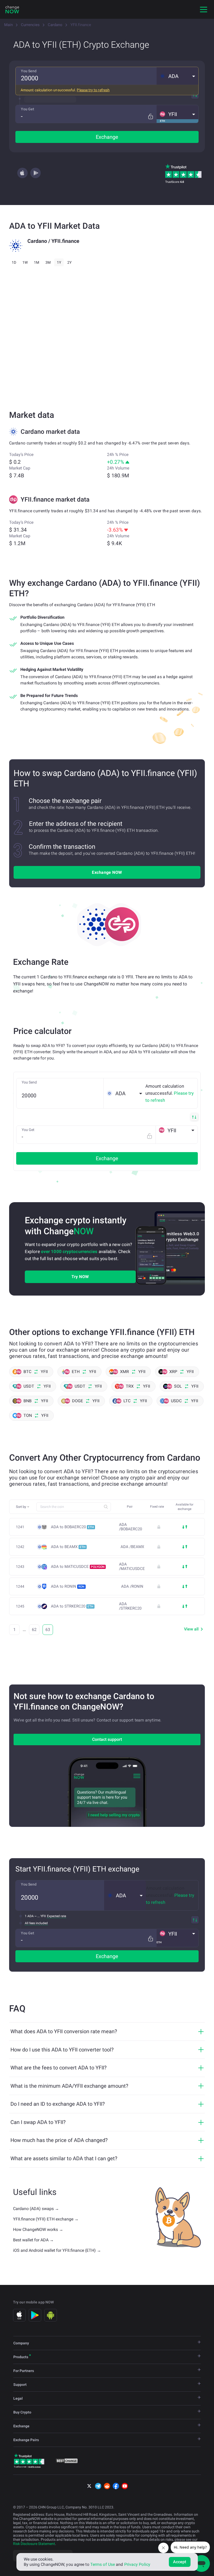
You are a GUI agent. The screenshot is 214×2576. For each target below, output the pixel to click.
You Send (29, 71)
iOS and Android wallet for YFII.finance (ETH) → (57, 2250)
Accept (180, 2562)
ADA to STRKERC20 (72, 1606)
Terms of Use (103, 2564)
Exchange (107, 137)
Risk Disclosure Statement (34, 2544)
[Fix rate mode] (150, 116)
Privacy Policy (137, 2564)
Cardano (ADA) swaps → (36, 2209)
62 (34, 1630)
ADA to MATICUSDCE (78, 1567)
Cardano (55, 25)
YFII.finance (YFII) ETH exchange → (46, 2219)
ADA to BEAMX (68, 1547)
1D (14, 262)
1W (25, 262)
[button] (177, 76)
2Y (69, 262)
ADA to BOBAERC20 (72, 1527)
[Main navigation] (204, 9)
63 (48, 1630)
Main (8, 25)
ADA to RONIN (68, 1586)
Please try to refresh (93, 90)
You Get (28, 109)
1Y (59, 262)
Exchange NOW (107, 872)
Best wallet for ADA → (33, 2240)
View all (191, 1629)
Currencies (30, 25)
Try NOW (80, 1277)
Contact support (107, 1739)
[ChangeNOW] (12, 9)
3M (48, 262)
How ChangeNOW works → (38, 2229)
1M (37, 262)
